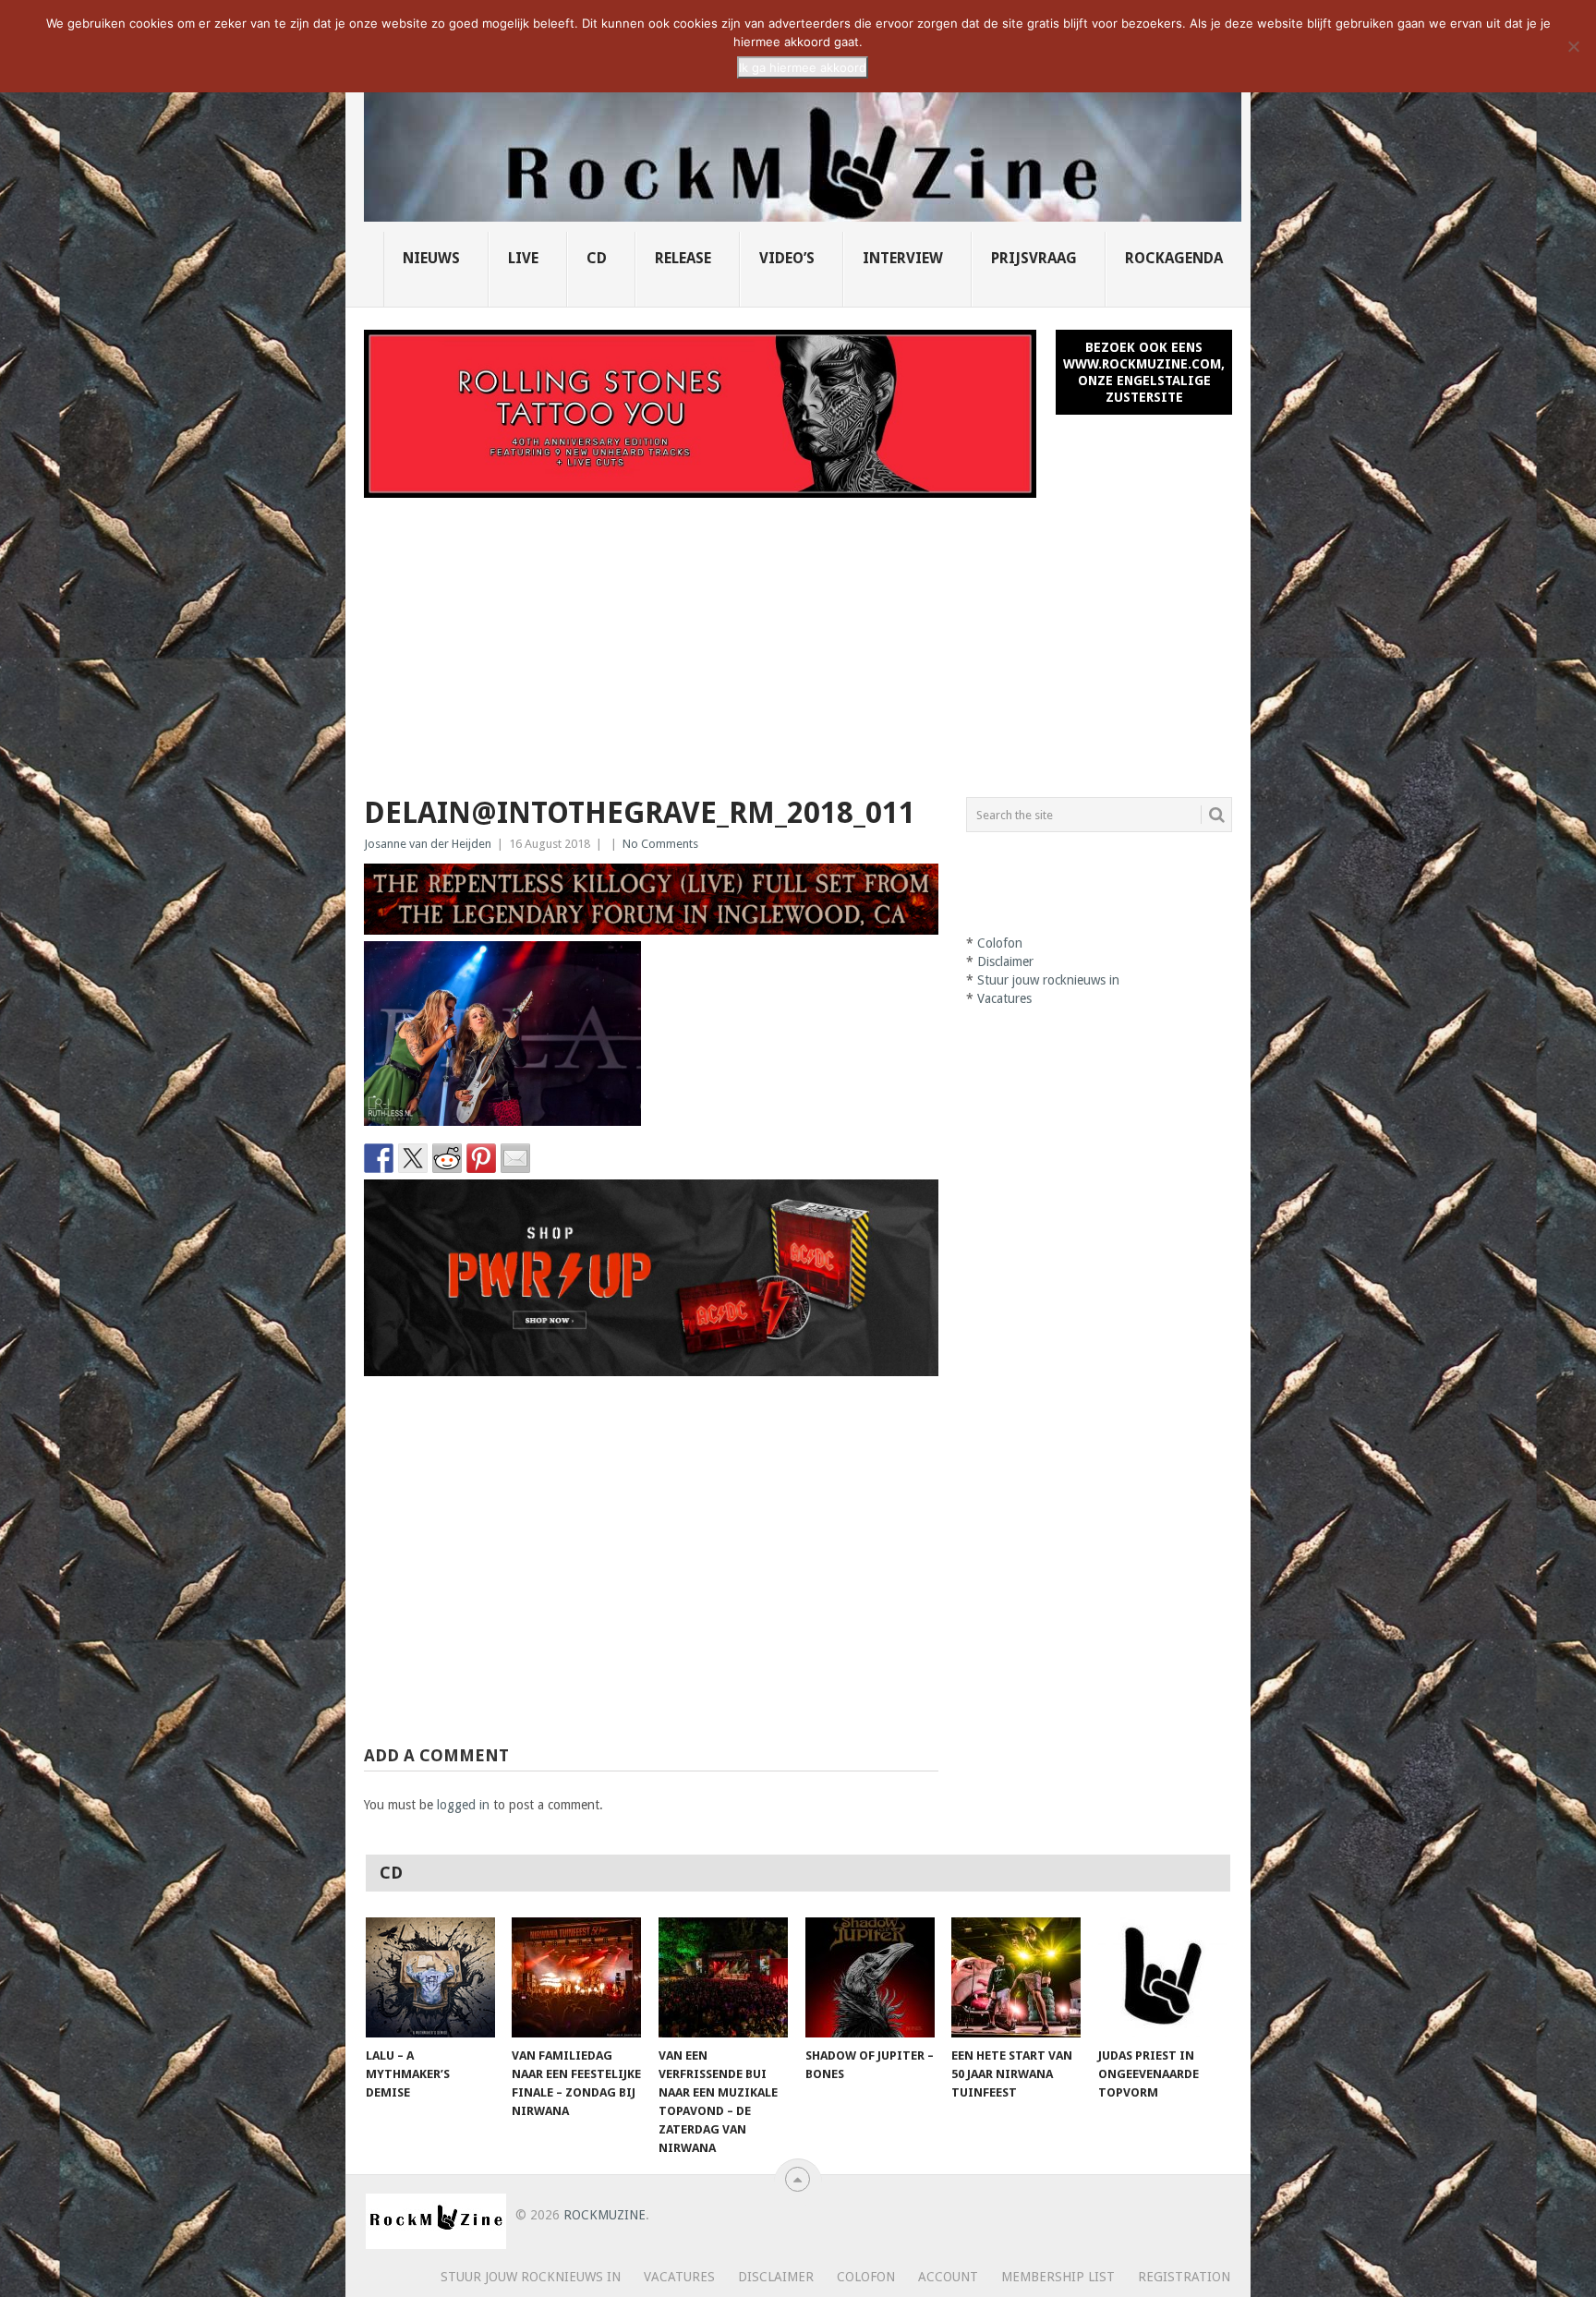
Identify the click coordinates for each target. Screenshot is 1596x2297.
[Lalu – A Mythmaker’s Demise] (430, 1977)
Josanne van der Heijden (428, 844)
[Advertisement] (798, 636)
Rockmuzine (605, 2215)
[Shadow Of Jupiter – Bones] (870, 1977)
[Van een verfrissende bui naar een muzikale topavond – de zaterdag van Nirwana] (723, 1977)
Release (683, 258)
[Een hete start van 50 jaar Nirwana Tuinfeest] (1016, 1977)
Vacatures (1004, 998)
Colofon (1000, 943)
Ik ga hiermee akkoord (803, 67)
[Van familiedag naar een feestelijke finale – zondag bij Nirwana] (576, 1977)
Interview (903, 258)
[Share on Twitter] (413, 1158)
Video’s (787, 258)
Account (948, 2277)
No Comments (660, 844)
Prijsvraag (1034, 258)
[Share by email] (515, 1158)
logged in (463, 1805)
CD (597, 258)
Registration (1184, 2277)
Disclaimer (1005, 961)
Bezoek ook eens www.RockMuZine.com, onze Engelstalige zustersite (1144, 372)
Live (523, 258)
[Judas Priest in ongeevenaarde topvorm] (1163, 1977)
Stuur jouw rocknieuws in (1048, 980)
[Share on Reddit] (447, 1158)
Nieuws (431, 258)
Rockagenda (1174, 258)
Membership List (1058, 2277)
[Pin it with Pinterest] (481, 1158)
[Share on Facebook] (379, 1158)
